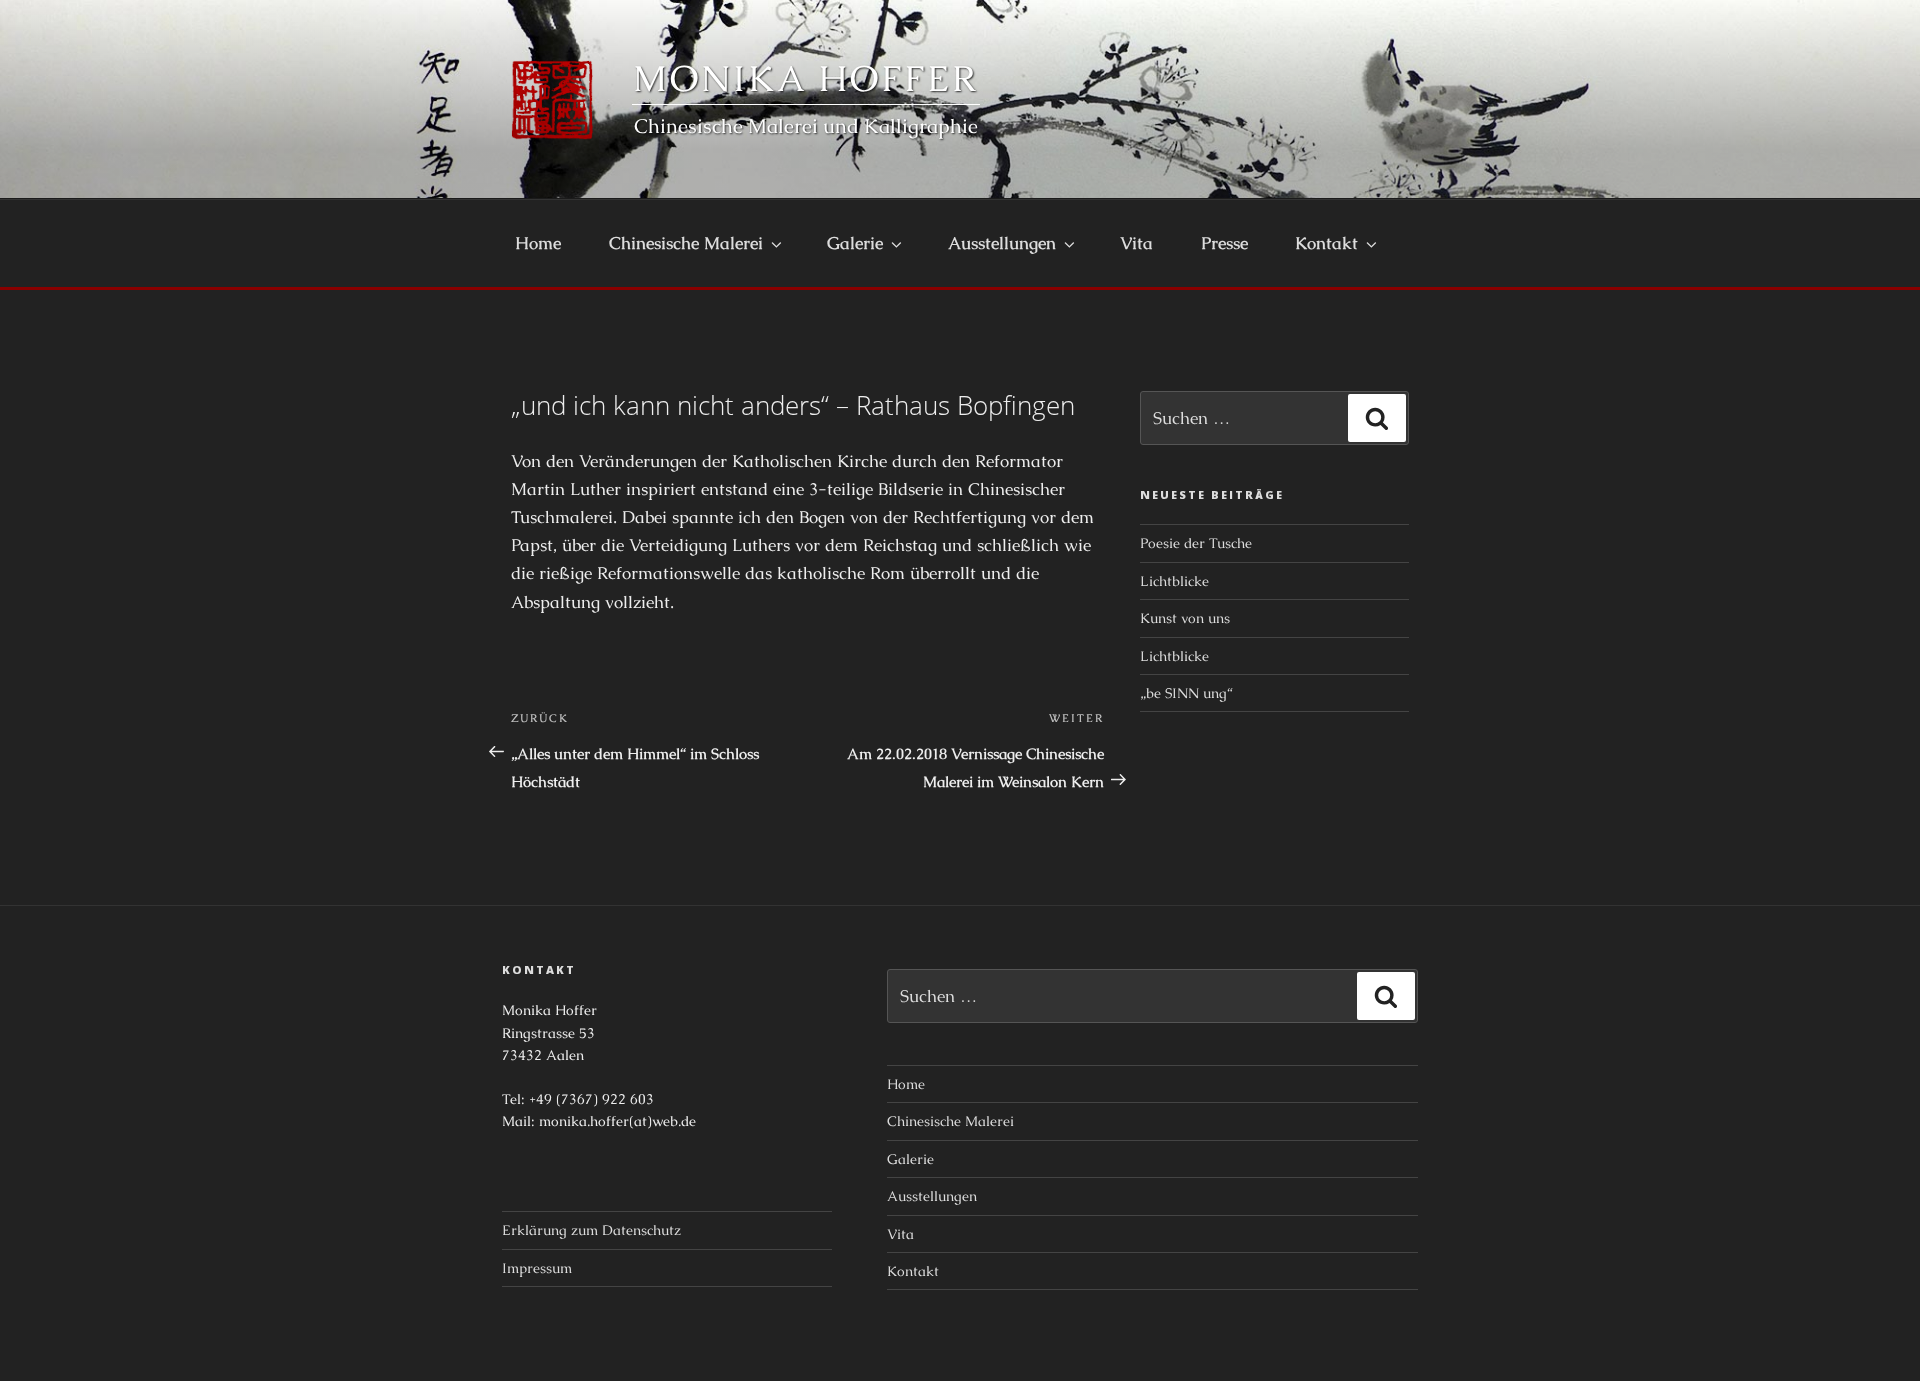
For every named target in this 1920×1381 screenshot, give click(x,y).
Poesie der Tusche (1196, 543)
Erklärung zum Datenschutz (591, 1230)
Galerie (855, 243)
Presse (1224, 243)
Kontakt (1326, 243)
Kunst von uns (1185, 618)
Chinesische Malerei (686, 243)
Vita (1136, 243)
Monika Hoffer (805, 78)
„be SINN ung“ (1186, 693)
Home (538, 243)
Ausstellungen (1002, 243)
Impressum (537, 1268)
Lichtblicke (1174, 581)
